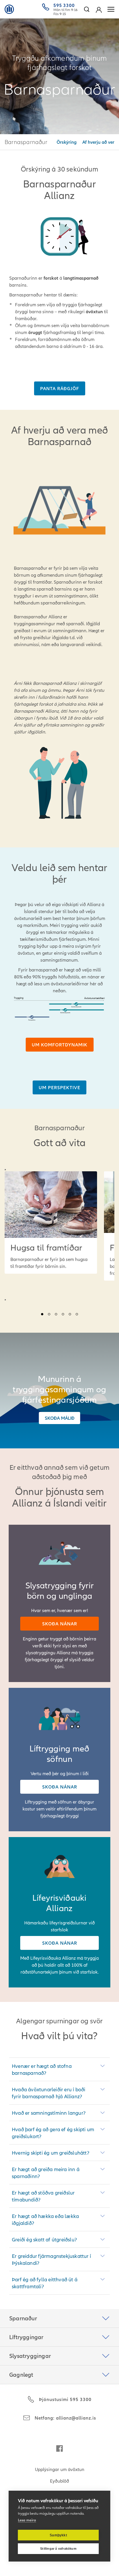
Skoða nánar (60, 1624)
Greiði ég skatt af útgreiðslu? (44, 2240)
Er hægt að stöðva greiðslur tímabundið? (43, 2196)
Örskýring (67, 142)
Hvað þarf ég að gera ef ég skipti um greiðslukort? (53, 2133)
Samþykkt (58, 2535)
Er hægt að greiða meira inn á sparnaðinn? (46, 2173)
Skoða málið (60, 1418)
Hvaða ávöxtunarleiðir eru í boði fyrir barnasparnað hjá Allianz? (49, 2093)
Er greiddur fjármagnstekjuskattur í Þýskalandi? (51, 2259)
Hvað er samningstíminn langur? (49, 2113)
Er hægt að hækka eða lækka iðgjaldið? (45, 2220)
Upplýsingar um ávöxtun (60, 2469)
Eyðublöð (59, 2481)
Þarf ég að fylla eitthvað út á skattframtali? (45, 2283)
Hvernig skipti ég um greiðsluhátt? (51, 2153)
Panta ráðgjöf (60, 388)
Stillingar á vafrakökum (58, 2549)
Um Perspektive (59, 1087)
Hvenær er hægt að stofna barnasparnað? (42, 2069)
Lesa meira (27, 2520)
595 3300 (64, 5)
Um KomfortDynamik (60, 1045)
